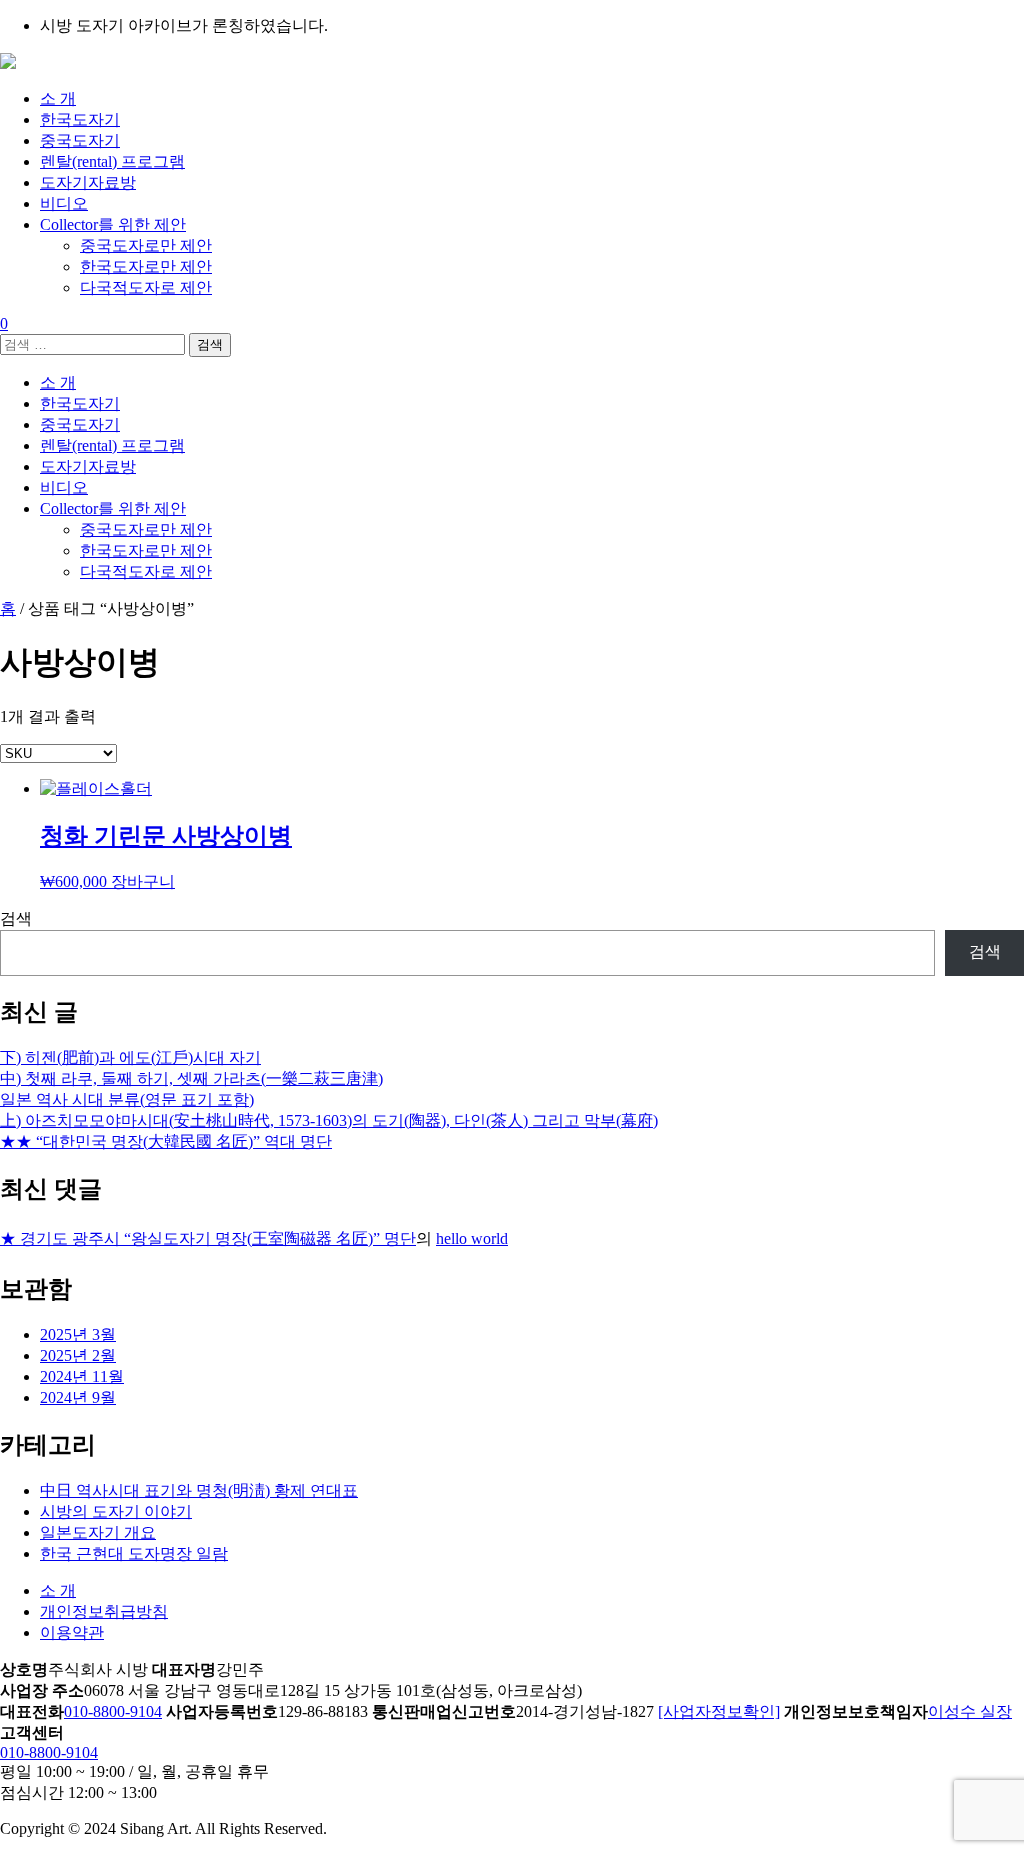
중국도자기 (80, 140)
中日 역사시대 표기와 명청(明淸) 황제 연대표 (199, 1490)
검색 (16, 918)
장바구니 (143, 881)
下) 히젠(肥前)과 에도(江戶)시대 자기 (130, 1057)
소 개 (58, 98)
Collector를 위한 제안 (113, 224)
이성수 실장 (970, 1711)
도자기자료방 (88, 182)
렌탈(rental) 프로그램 (112, 161)
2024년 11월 (82, 1376)
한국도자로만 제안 (146, 266)
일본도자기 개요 (98, 1532)
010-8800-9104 (113, 1711)
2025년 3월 (78, 1334)
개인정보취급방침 (104, 1611)
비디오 (64, 203)
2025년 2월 (78, 1355)
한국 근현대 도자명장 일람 (134, 1553)
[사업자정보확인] (719, 1711)
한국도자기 (80, 119)
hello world (472, 1238)
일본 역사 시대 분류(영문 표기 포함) (127, 1099)
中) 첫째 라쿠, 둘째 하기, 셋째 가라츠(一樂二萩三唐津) (191, 1078)
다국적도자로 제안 (146, 287)
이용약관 (72, 1632)
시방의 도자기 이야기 (116, 1511)
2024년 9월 (78, 1397)
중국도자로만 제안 (146, 245)
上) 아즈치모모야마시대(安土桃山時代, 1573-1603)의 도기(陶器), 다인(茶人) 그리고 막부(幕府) (329, 1120)
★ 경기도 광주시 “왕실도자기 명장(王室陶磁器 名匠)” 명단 (208, 1238)
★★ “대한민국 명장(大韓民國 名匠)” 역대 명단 (166, 1141)
